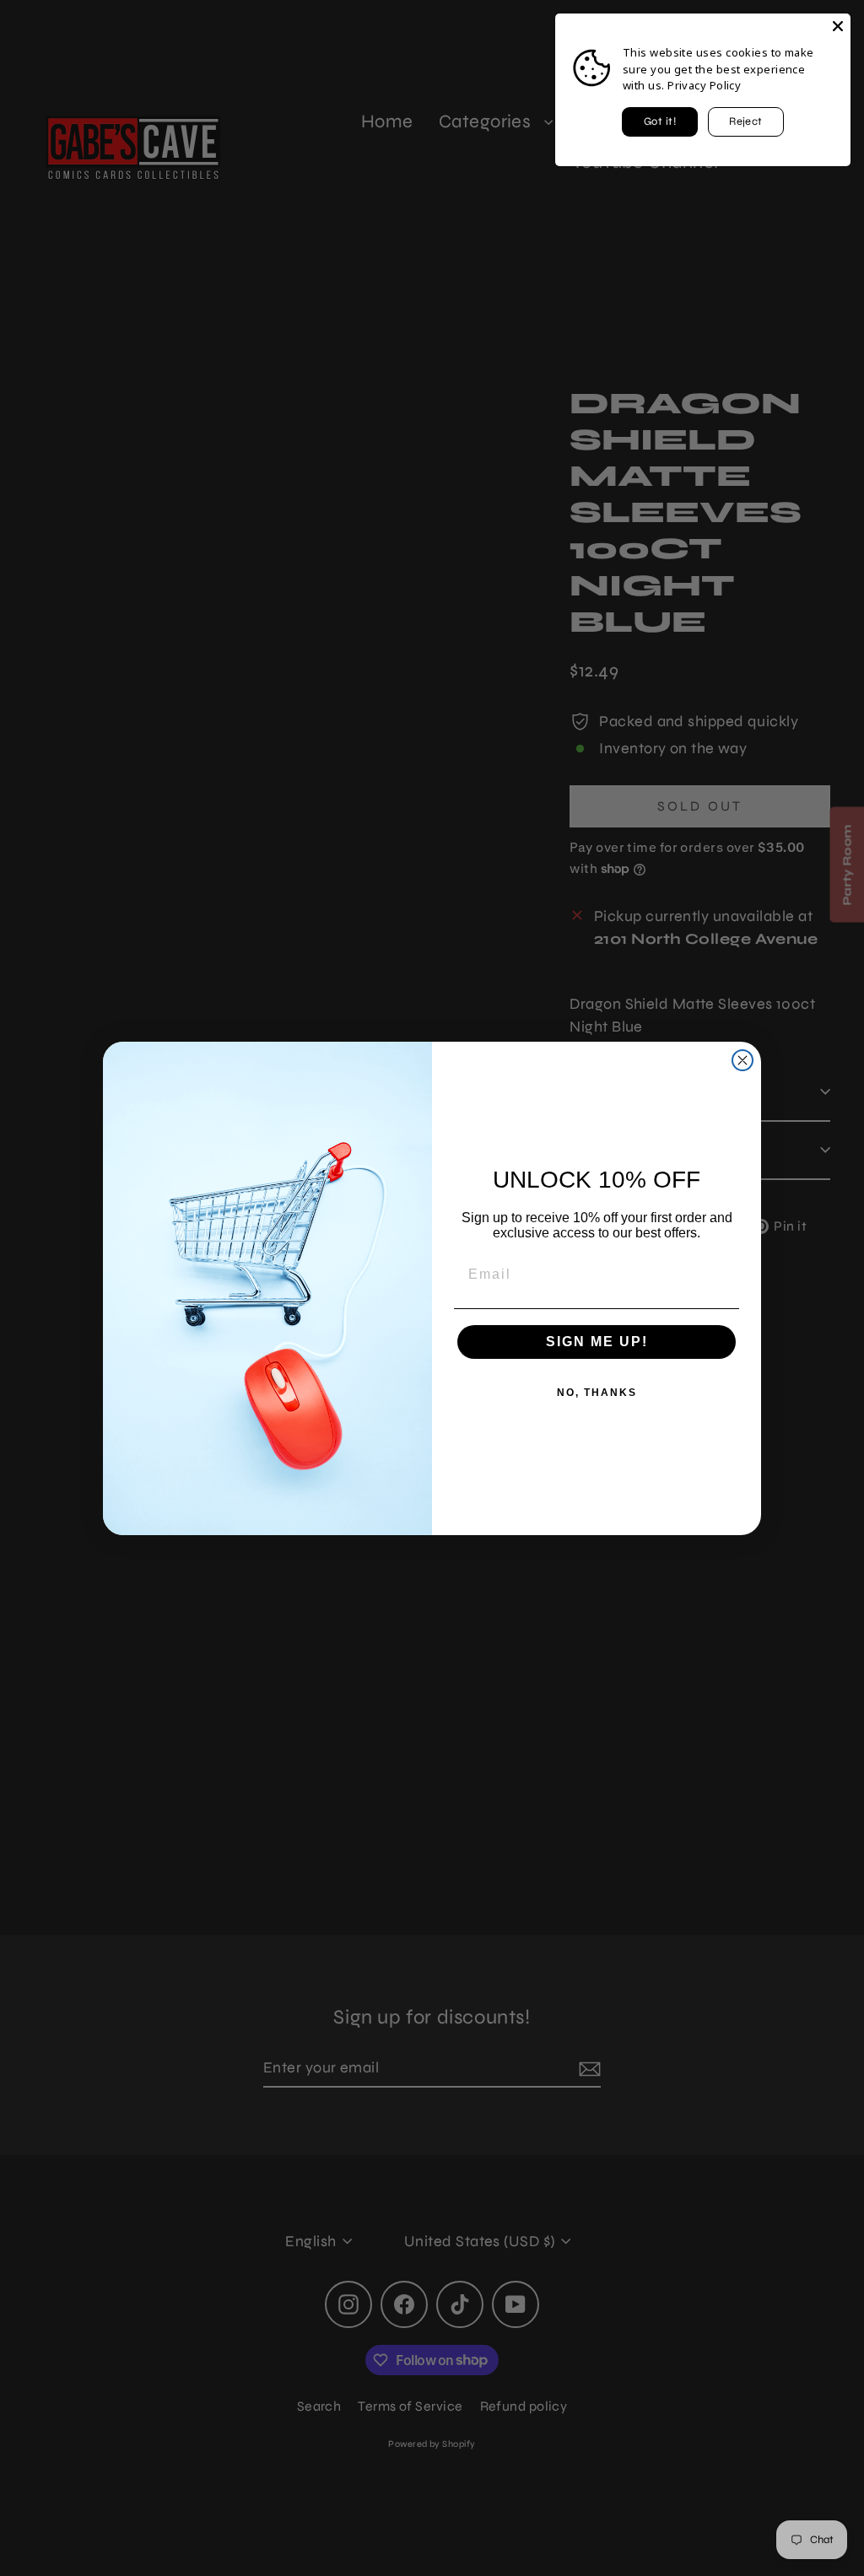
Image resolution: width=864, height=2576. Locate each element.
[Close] (838, 26)
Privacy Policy (704, 85)
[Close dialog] (742, 1060)
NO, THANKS (597, 1393)
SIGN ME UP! (597, 1342)
